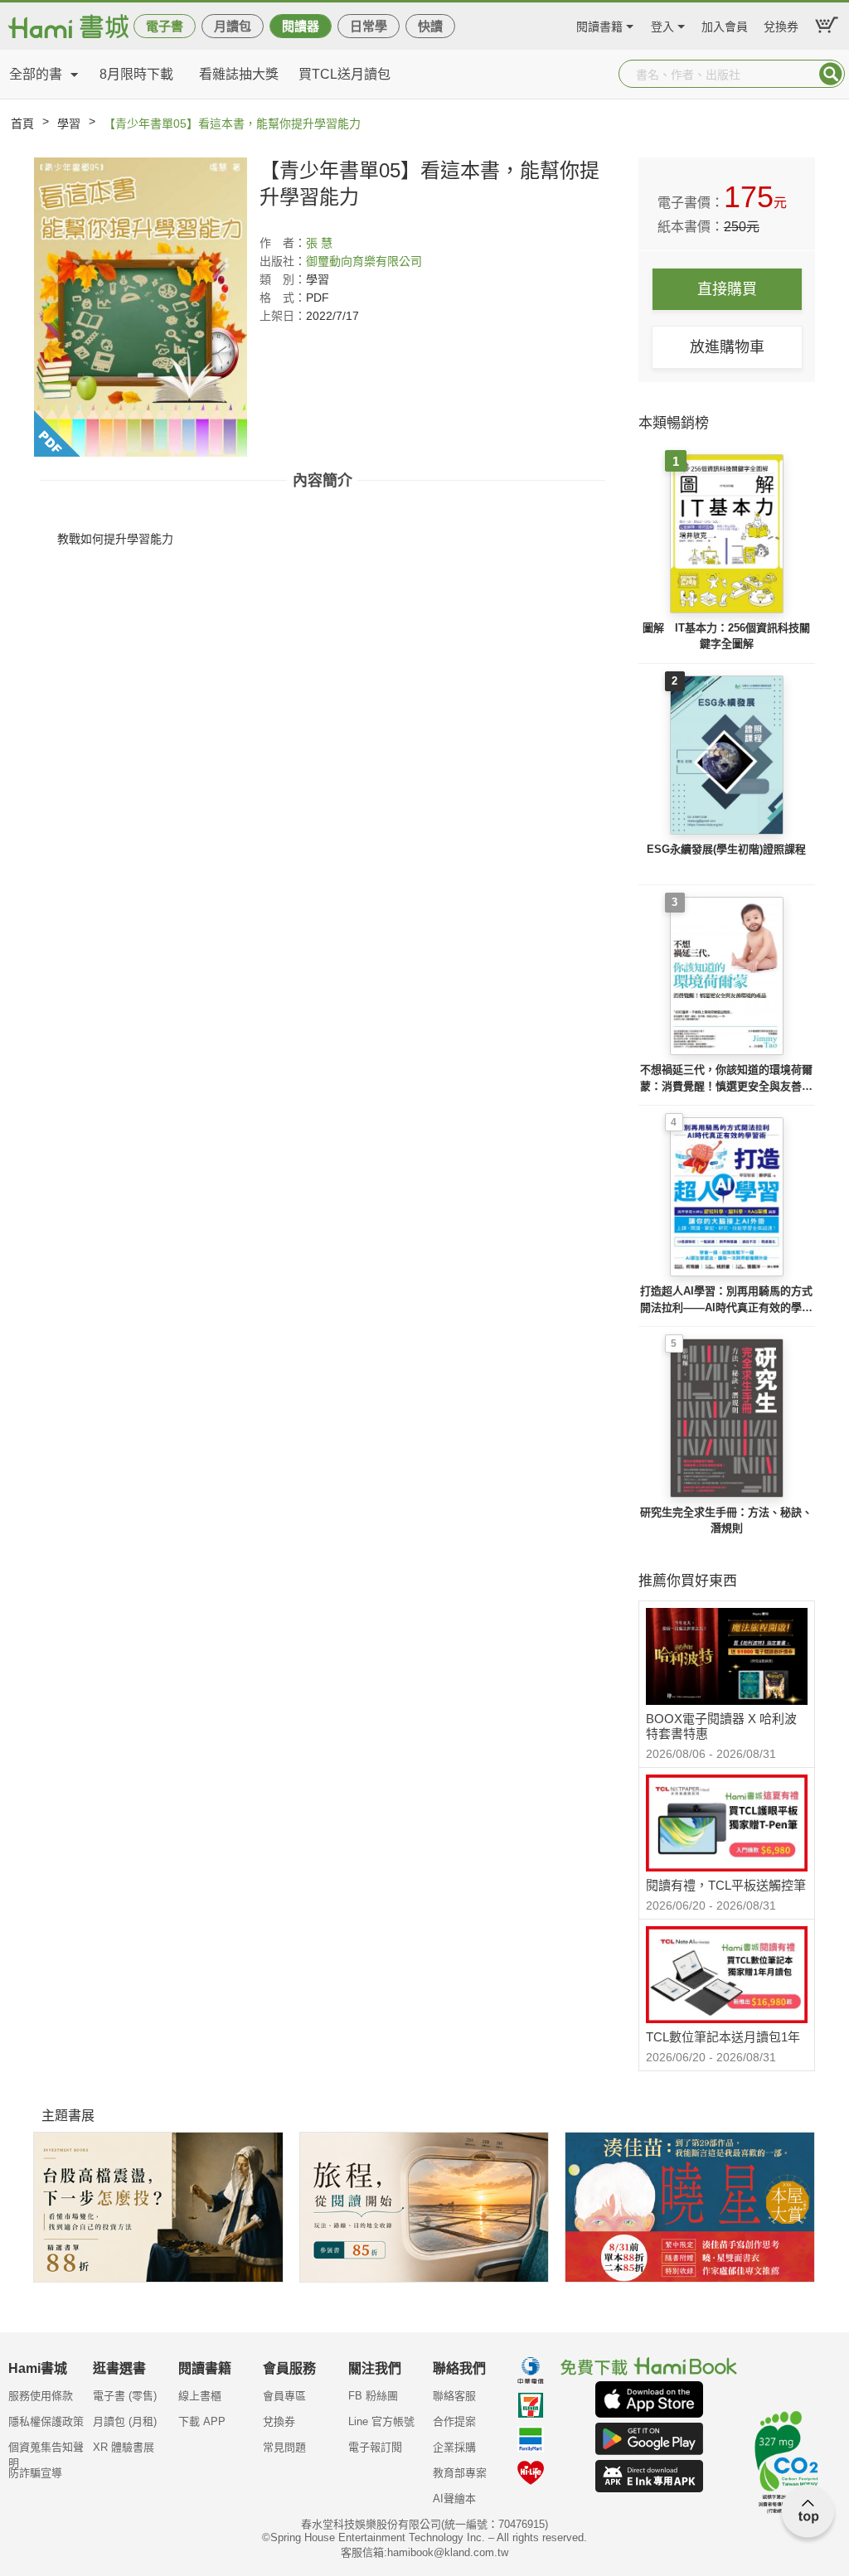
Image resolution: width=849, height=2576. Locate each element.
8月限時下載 (136, 74)
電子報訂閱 (375, 2447)
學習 (69, 123)
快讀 (430, 26)
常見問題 (284, 2447)
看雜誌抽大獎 (239, 74)
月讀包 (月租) (125, 2421)
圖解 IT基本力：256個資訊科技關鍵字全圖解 (726, 636)
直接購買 (727, 289)
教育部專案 (460, 2473)
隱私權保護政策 (46, 2421)
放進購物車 (727, 347)
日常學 (369, 26)
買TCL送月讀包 (344, 74)
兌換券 (781, 24)
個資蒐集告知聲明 (46, 2453)
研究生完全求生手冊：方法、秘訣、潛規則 (726, 1520)
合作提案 (454, 2421)
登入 (662, 24)
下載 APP (202, 2421)
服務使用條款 (41, 2396)
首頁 (22, 123)
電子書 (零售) (125, 2396)
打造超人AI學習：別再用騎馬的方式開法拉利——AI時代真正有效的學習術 (726, 1300)
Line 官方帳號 (381, 2421)
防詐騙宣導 (35, 2473)
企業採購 (454, 2447)
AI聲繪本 (454, 2499)
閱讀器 (301, 26)
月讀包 (233, 26)
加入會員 (725, 24)
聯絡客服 (454, 2396)
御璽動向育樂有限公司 (364, 261)
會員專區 (284, 2396)
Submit (831, 74)
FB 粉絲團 (373, 2396)
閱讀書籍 (599, 24)
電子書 (165, 26)
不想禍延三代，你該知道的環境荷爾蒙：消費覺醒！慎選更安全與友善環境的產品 (726, 1079)
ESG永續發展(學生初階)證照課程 (726, 849)
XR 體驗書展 (124, 2447)
